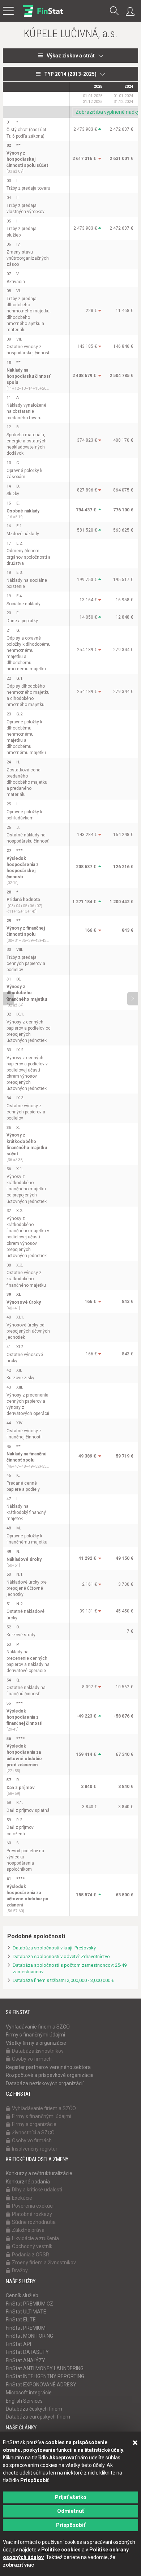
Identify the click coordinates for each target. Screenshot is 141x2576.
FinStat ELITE (21, 2320)
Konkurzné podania (28, 2182)
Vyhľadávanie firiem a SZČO (38, 2027)
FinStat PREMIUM (26, 2328)
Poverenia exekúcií (33, 2206)
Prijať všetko (71, 2497)
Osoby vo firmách (32, 2059)
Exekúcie (22, 2198)
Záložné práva (28, 2230)
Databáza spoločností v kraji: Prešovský (54, 1948)
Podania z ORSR (31, 2255)
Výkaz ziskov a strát (71, 56)
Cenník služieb (22, 2295)
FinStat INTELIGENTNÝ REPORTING (45, 2376)
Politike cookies (61, 2550)
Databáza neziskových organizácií (45, 2083)
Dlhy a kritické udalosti (37, 2190)
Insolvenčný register (35, 2149)
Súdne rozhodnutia (34, 2222)
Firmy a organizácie (34, 2124)
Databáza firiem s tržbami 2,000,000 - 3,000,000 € (63, 1980)
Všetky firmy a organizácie (36, 2043)
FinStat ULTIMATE (26, 2312)
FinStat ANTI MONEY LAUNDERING (45, 2368)
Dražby (20, 2270)
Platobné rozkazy (32, 2214)
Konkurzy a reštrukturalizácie (39, 2173)
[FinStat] (43, 16)
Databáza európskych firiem (38, 2417)
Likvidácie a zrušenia (35, 2238)
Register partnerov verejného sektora (48, 2067)
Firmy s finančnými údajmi (35, 2035)
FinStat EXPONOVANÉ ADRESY (41, 2385)
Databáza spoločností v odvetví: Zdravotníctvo (61, 1956)
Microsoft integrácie (29, 2393)
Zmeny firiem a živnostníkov (44, 2263)
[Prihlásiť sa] (132, 12)
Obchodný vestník (32, 2246)
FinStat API (18, 2344)
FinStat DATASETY (27, 2352)
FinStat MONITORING (29, 2336)
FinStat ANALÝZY (25, 2360)
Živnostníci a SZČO (33, 2133)
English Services (24, 2401)
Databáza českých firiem (34, 2409)
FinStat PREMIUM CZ (29, 2304)
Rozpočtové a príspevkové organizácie (50, 2075)
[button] (114, 11)
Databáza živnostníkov (38, 2051)
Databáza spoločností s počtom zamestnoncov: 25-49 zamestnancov (70, 1969)
